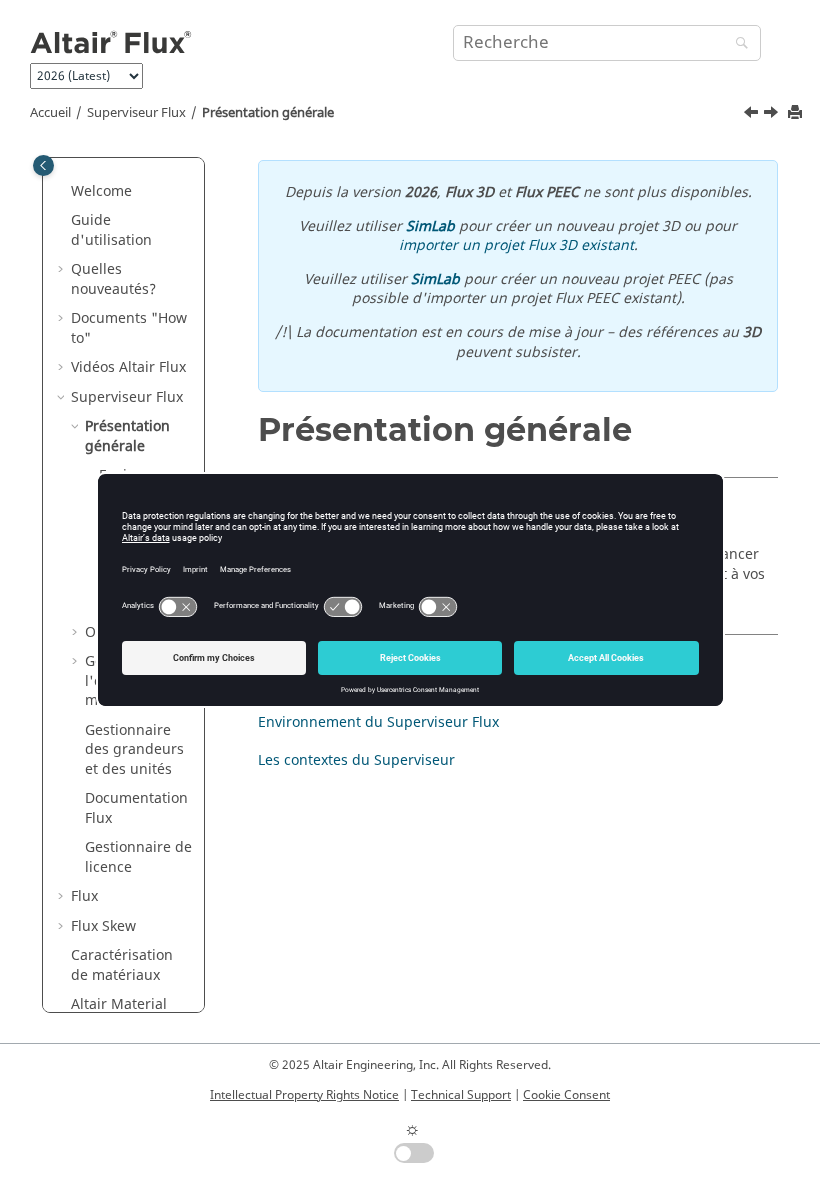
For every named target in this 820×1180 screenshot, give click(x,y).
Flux (84, 896)
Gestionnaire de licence (138, 857)
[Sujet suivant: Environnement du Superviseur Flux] (773, 115)
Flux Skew (103, 926)
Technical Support (461, 1095)
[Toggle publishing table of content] (43, 165)
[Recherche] (737, 44)
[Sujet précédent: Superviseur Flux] (753, 115)
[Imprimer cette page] (797, 113)
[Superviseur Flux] (753, 115)
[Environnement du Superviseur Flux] (773, 115)
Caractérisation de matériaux (122, 965)
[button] (63, 192)
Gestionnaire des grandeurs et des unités (134, 750)
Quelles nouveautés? (113, 279)
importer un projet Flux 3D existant (516, 245)
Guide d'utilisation (111, 230)
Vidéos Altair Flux (128, 367)
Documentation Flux (136, 808)
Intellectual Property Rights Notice (304, 1095)
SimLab (430, 226)
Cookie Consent (566, 1095)
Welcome (101, 191)
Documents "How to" (129, 328)
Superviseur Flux (136, 113)
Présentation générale (268, 113)
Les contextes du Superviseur (356, 760)
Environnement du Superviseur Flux (378, 722)
